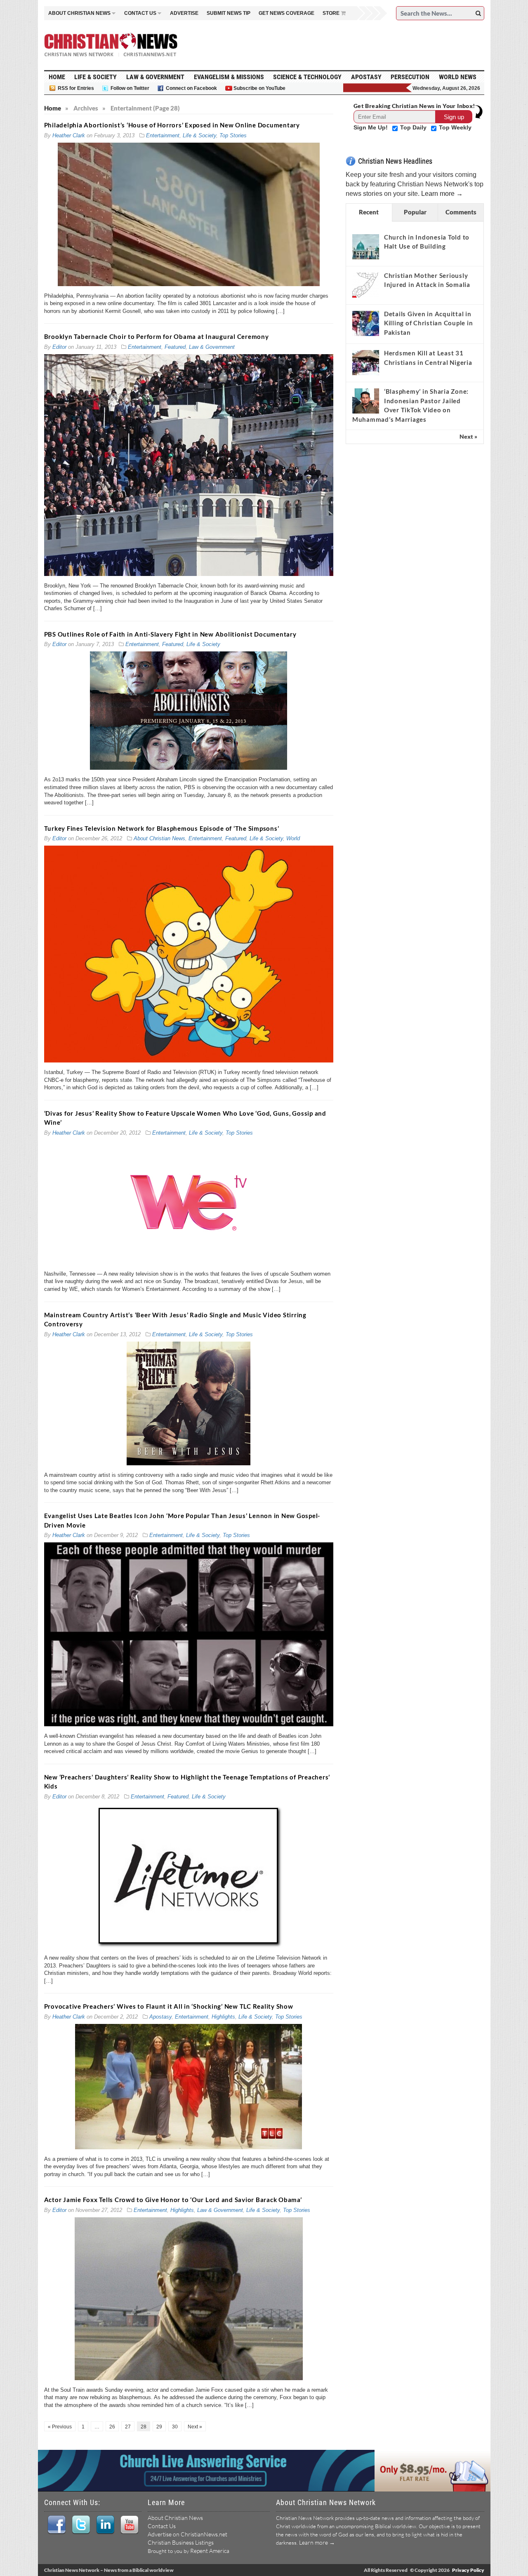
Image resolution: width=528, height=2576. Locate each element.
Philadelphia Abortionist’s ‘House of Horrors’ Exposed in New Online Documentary (172, 125)
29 (159, 2427)
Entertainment (163, 135)
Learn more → (442, 194)
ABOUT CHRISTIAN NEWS (79, 13)
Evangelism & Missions (229, 77)
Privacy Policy (468, 2570)
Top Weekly (455, 127)
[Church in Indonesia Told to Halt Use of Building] (366, 247)
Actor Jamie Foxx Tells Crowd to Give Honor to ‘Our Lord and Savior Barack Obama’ (173, 2200)
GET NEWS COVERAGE (286, 13)
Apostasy (366, 77)
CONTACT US (140, 13)
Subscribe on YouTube (259, 88)
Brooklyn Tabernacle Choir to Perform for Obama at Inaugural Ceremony (157, 336)
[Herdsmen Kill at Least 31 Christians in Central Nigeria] (366, 362)
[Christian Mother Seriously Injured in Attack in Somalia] (366, 285)
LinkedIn (105, 2525)
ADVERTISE (184, 13)
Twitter (81, 2525)
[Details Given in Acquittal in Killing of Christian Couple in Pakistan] (366, 323)
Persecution (410, 77)
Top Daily (414, 127)
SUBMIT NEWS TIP (229, 13)
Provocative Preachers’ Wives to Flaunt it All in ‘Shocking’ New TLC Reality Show (169, 2006)
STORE (331, 13)
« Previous (60, 2427)
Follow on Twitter (130, 88)
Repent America (210, 2551)
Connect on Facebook (191, 88)
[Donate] (378, 88)
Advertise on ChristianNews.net (187, 2534)
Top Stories (233, 135)
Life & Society (95, 77)
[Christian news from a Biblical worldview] (111, 45)
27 (128, 2427)
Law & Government (155, 77)
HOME (57, 77)
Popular (415, 212)
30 (175, 2427)
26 (112, 2427)
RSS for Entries (76, 88)
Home (53, 108)
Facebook (56, 2525)
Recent (369, 212)
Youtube (129, 2525)
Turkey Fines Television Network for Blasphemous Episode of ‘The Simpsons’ (162, 828)
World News (458, 77)
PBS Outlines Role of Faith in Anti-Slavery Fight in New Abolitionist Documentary (170, 634)
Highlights (223, 2017)
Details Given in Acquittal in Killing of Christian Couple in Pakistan (429, 323)
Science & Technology (307, 77)
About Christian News (159, 838)
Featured (175, 347)
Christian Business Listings (181, 2542)
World (293, 838)
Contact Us (162, 2526)
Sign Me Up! (371, 127)
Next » (195, 2427)
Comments (461, 212)
